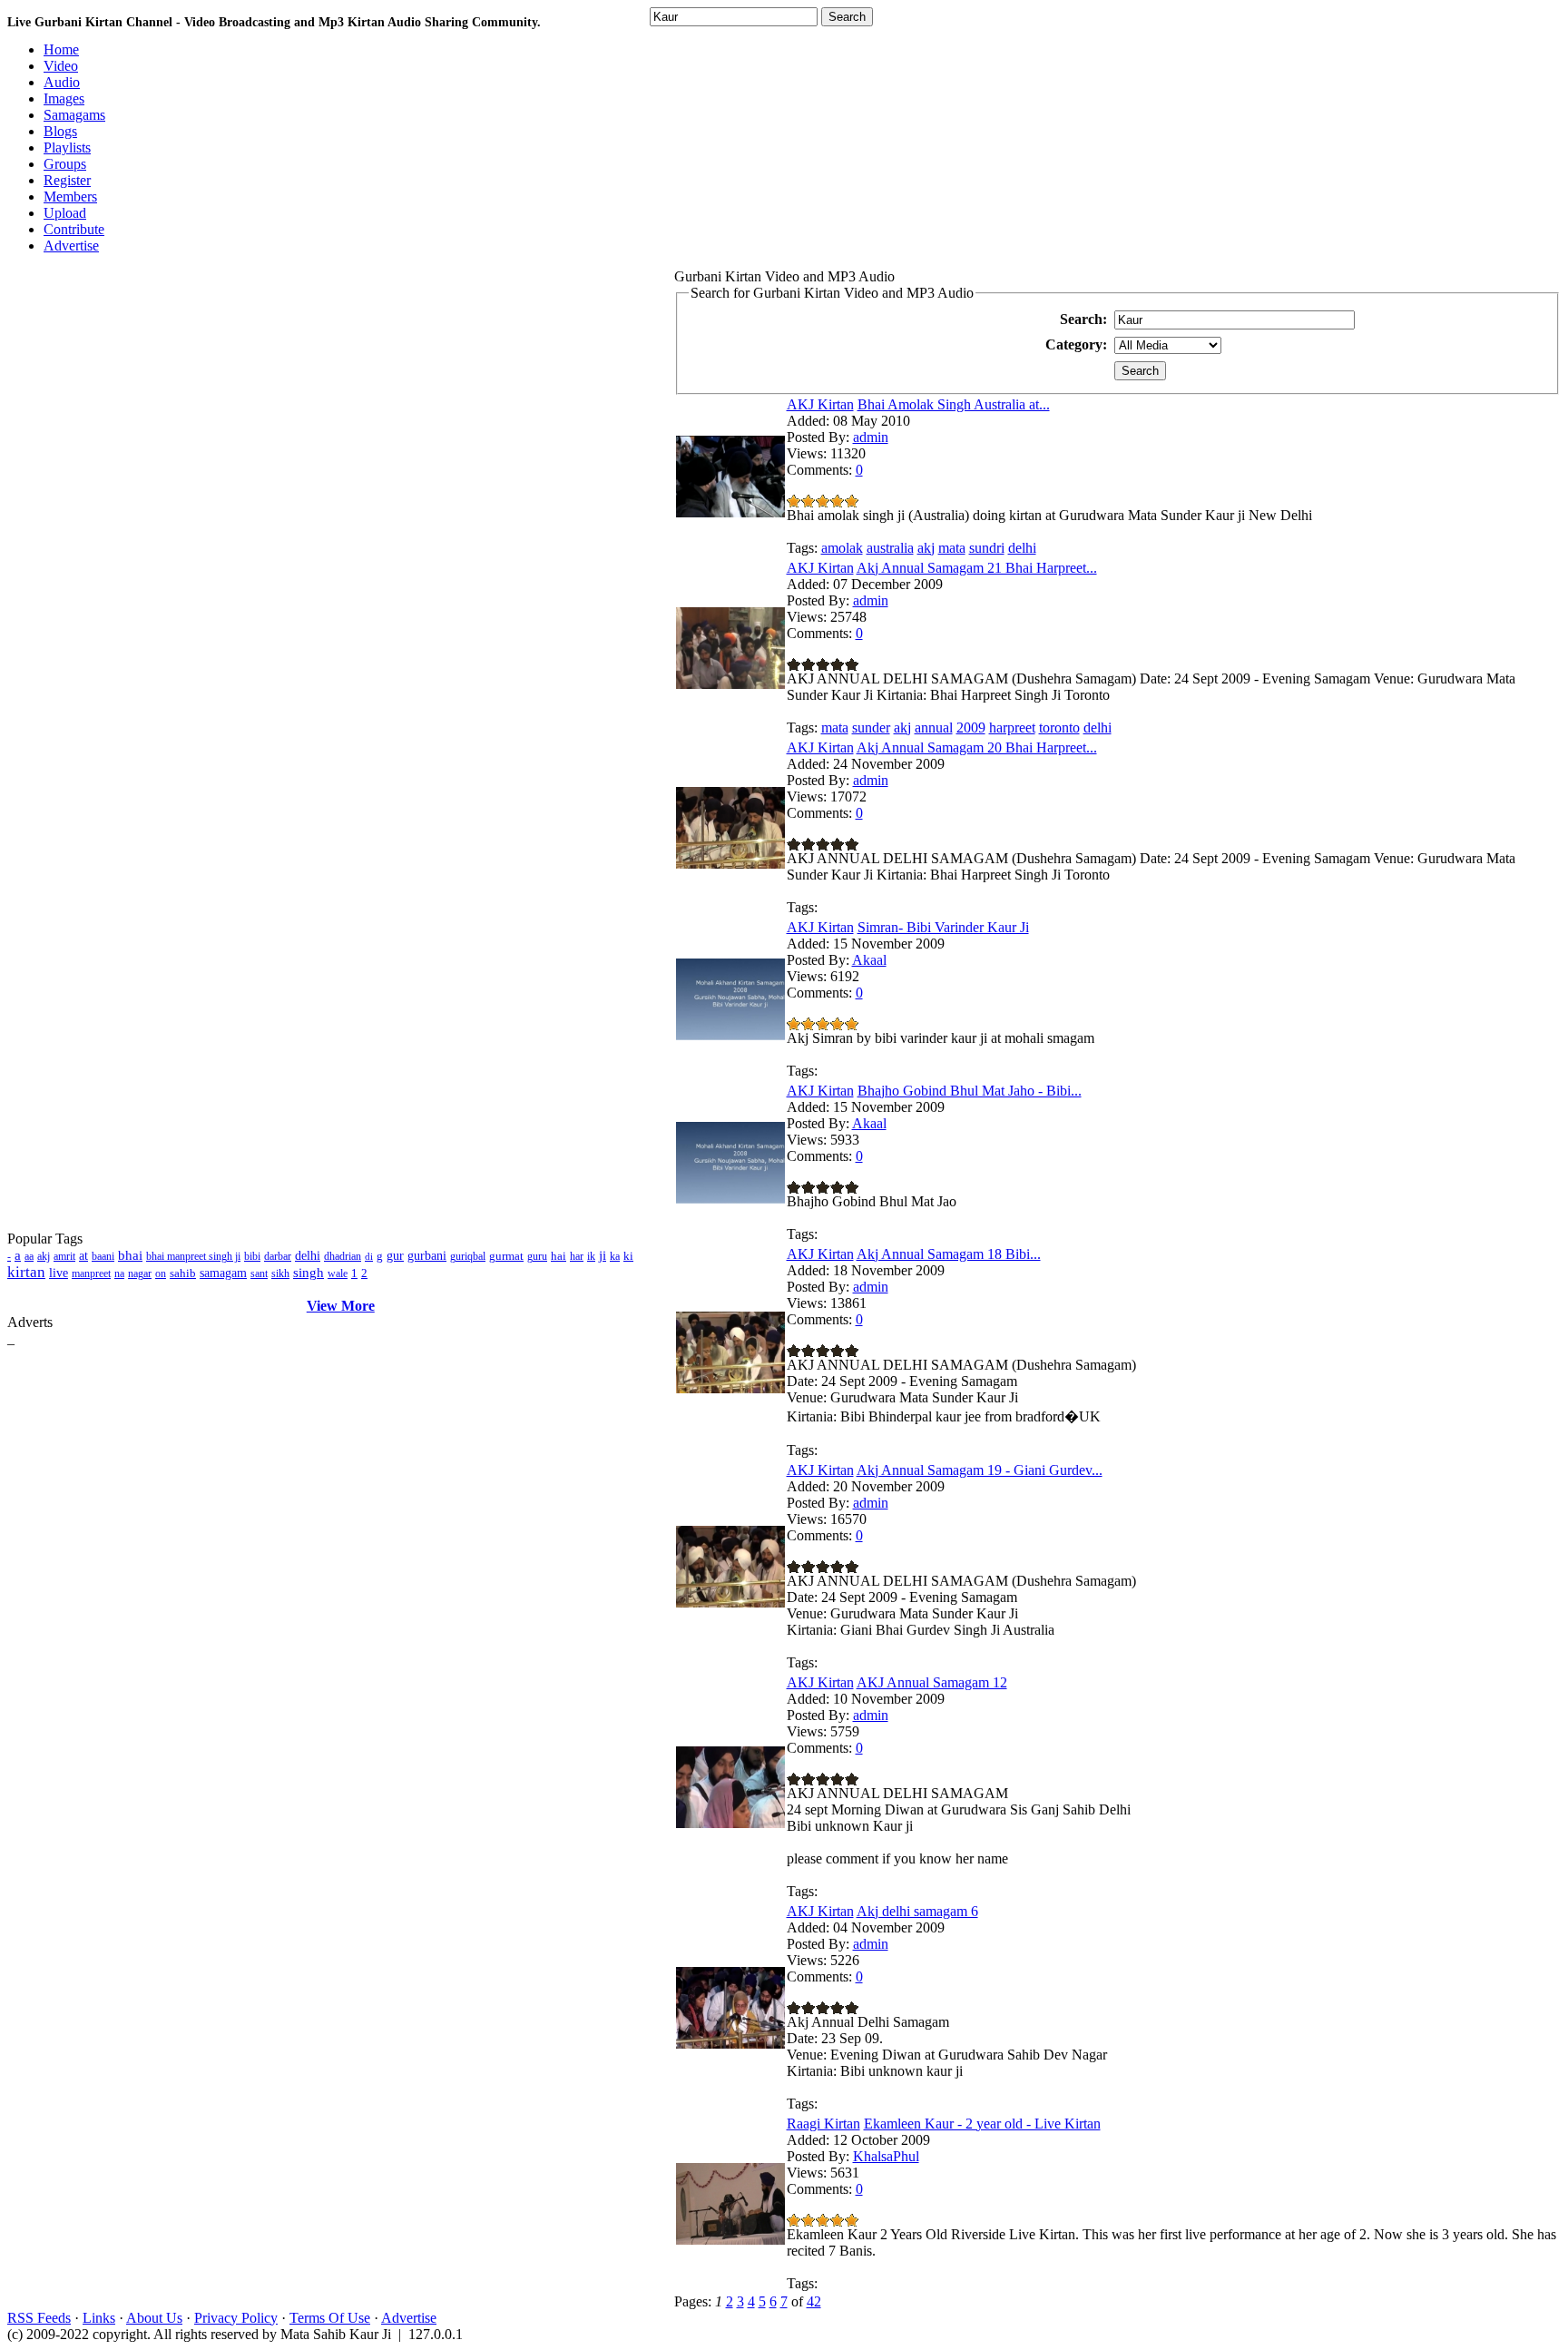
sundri (987, 548)
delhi (308, 1256)
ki (628, 1256)
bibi (252, 1256)
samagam (223, 1273)
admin (871, 437)
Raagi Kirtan (823, 2124)
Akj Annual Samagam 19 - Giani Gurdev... (980, 1470)
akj (44, 1256)
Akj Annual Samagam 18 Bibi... (949, 1254)
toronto (1059, 728)
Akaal (869, 960)
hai (559, 1256)
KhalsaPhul (886, 2156)
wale (338, 1273)
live (59, 1273)
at (83, 1256)
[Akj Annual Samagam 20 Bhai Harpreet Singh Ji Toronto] (730, 864)
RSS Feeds (39, 2318)
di (369, 1256)
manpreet (91, 1273)
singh (309, 1273)
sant (259, 1273)
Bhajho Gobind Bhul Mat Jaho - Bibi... (970, 1091)
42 (814, 2301)
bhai (130, 1255)
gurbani (427, 1256)
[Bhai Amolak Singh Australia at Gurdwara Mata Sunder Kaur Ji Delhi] (730, 512)
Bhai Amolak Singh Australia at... (954, 404)
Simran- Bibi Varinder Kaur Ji (943, 927)
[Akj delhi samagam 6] (730, 2044)
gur (395, 1256)
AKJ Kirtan (820, 404)
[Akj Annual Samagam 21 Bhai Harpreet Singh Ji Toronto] (730, 684)
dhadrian (343, 1256)
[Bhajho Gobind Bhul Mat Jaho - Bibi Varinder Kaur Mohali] (730, 1199)
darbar (278, 1256)
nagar (140, 1273)
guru (537, 1256)
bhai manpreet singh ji (193, 1256)
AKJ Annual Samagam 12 (932, 1682)
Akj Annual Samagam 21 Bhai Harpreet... (977, 568)
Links (99, 2318)
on (161, 1273)
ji (603, 1255)
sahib (183, 1273)
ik (591, 1256)
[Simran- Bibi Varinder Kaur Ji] (730, 1035)
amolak (842, 548)
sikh (280, 1273)
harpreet (1012, 728)
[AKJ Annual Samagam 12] (730, 1823)
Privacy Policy (236, 2318)
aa (29, 1256)
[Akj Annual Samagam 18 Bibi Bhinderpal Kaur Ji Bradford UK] (730, 1388)
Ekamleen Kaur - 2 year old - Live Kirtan (982, 2124)
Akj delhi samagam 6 (917, 1911)
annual (934, 728)
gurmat (506, 1256)
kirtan (26, 1272)
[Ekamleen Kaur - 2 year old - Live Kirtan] (730, 2240)
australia (890, 548)
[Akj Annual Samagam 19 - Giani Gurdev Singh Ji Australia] (730, 1603)
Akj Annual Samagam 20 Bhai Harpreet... (977, 747)
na (119, 1273)
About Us (154, 2318)
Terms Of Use (330, 2318)
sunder (871, 728)
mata (952, 548)
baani (103, 1256)
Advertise (409, 2318)
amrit (64, 1256)
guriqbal (468, 1256)
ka (615, 1256)
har (577, 1256)
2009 (971, 728)
